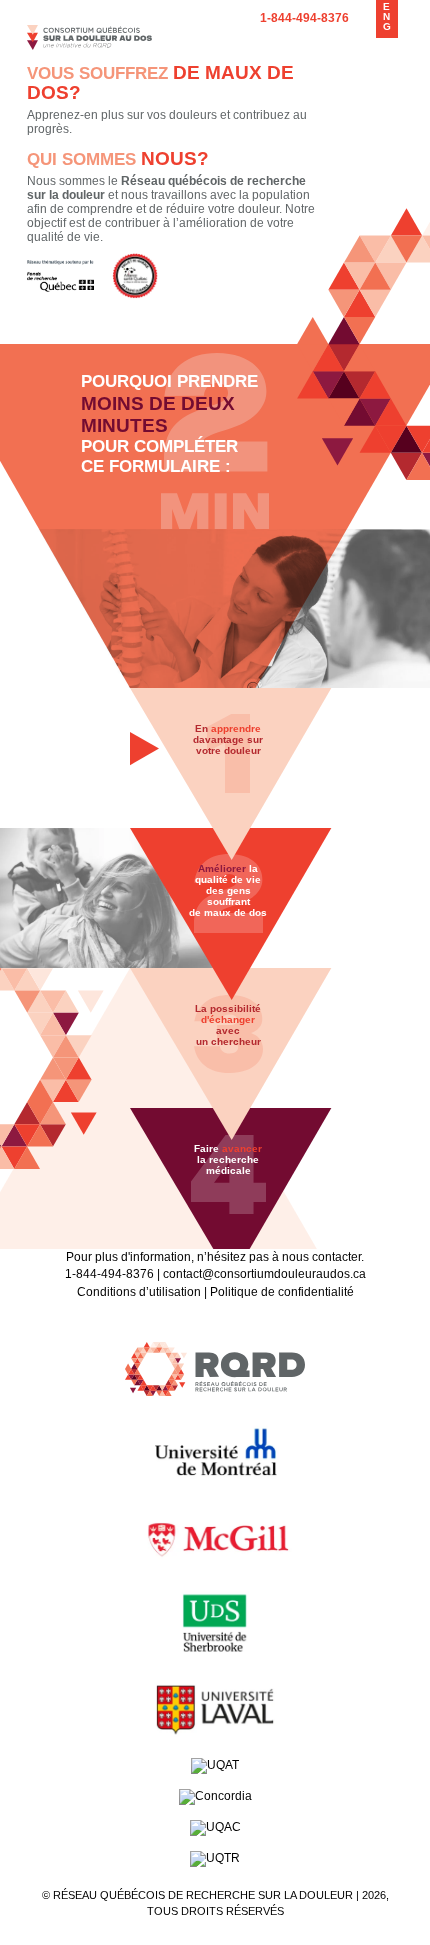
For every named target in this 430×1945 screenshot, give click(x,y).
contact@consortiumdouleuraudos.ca (264, 1274)
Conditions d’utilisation (139, 1292)
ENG (387, 16)
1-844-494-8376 (304, 18)
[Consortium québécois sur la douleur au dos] (89, 46)
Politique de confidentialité (282, 1292)
